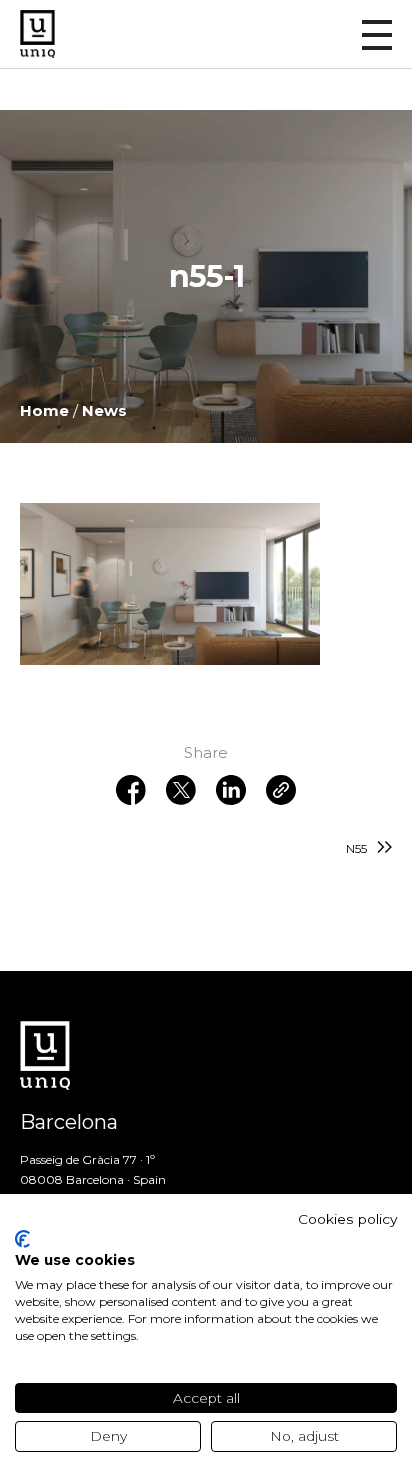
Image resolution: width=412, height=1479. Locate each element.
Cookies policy (347, 1219)
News (104, 410)
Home (44, 410)
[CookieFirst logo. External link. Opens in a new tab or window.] (22, 1239)
